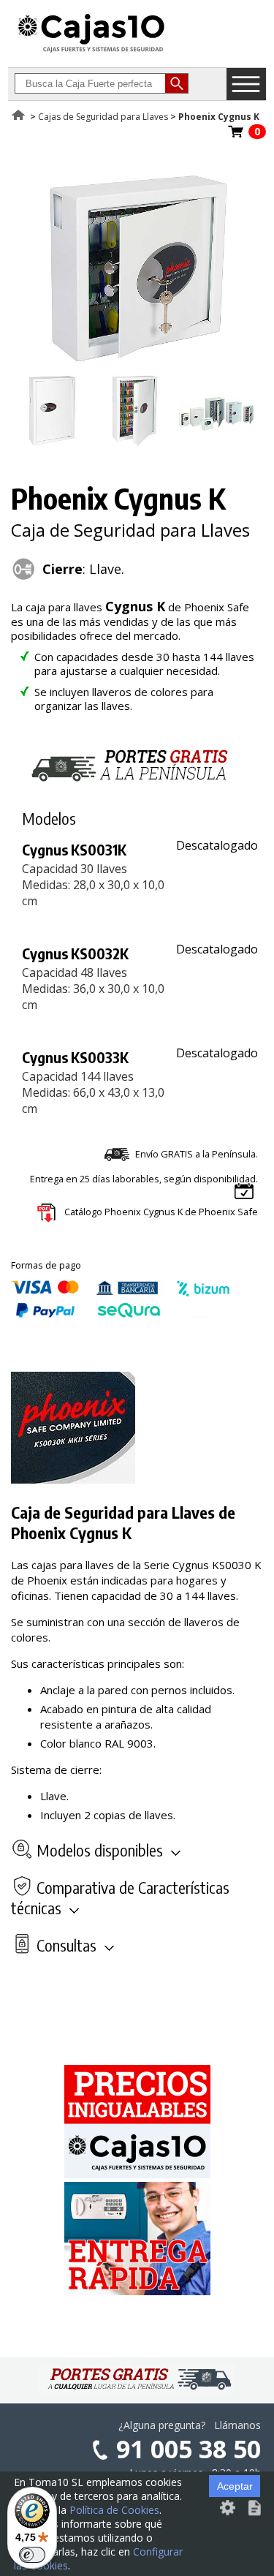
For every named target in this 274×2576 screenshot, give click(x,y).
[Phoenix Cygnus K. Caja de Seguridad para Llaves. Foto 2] (52, 442)
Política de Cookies (114, 2510)
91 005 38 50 (189, 2449)
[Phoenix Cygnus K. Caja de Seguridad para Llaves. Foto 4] (216, 442)
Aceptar (235, 2486)
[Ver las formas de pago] (121, 1314)
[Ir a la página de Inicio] (91, 52)
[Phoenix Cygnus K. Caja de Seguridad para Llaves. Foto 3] (134, 442)
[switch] (32, 2555)
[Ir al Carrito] (236, 136)
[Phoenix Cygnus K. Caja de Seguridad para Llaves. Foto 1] (134, 367)
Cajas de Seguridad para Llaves (103, 117)
